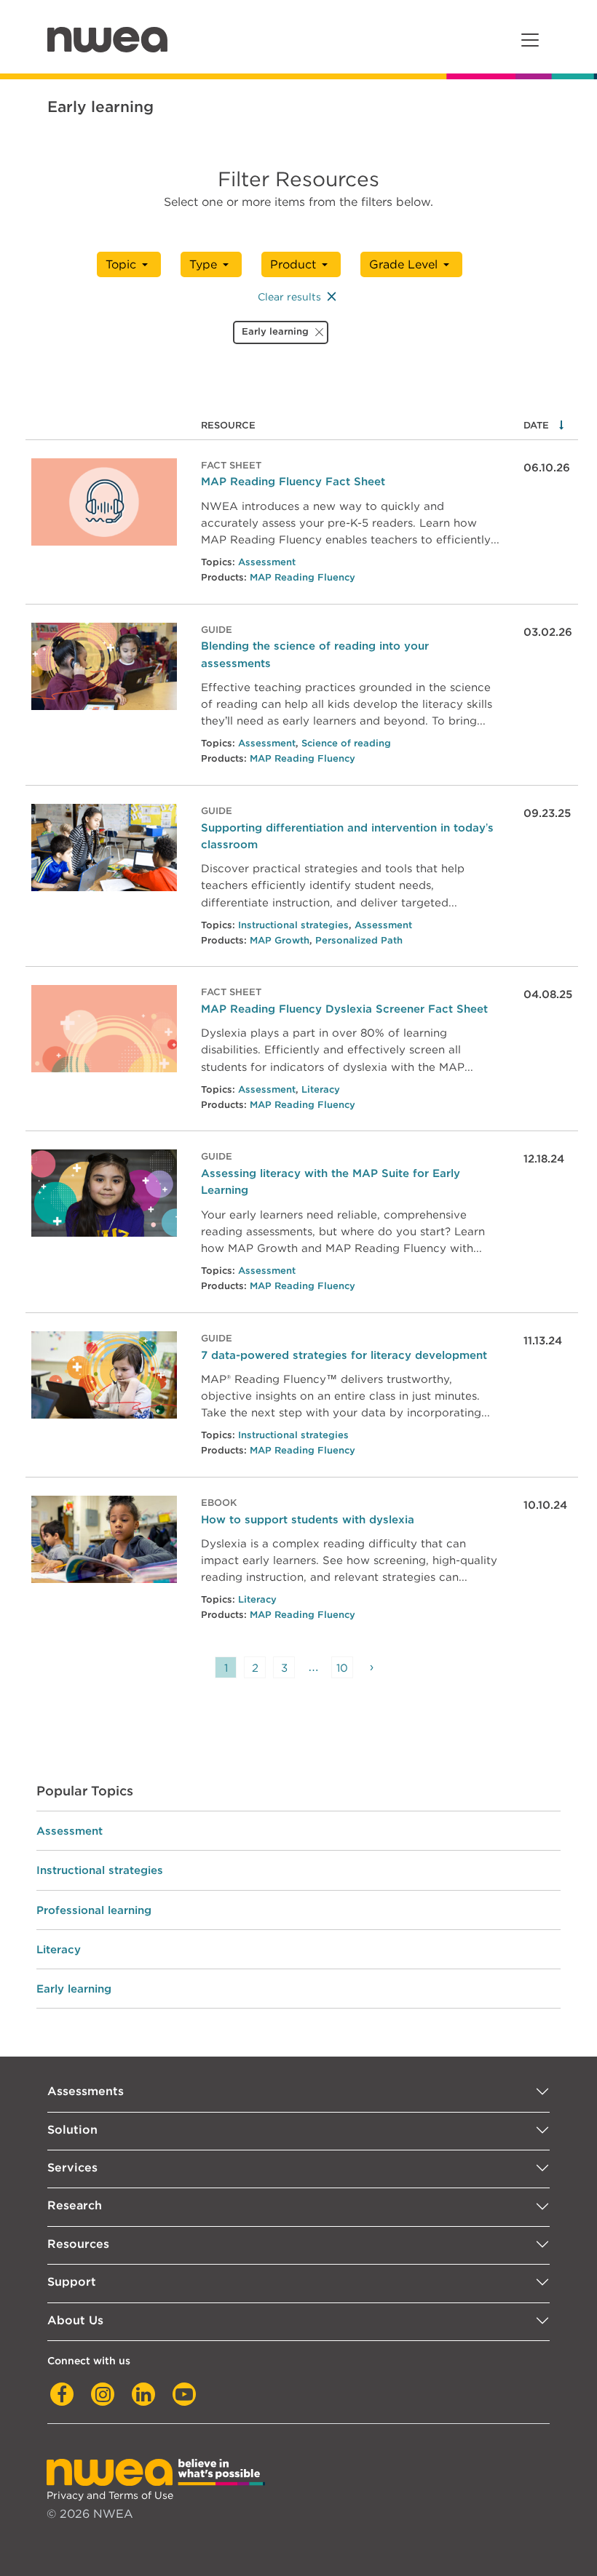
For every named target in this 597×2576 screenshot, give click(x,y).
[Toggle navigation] (530, 40)
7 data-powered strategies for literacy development (344, 1355)
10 (342, 1668)
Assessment (267, 562)
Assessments (86, 2091)
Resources (78, 2244)
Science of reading (346, 743)
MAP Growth (280, 940)
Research (75, 2205)
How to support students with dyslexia (308, 1519)
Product (293, 264)
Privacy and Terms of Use (110, 2495)
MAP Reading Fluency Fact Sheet (293, 481)
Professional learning (94, 1910)
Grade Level (403, 264)
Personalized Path (359, 940)
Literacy (321, 1089)
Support (72, 2282)
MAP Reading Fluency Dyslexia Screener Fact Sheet (344, 1009)
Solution (72, 2130)
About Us (75, 2320)
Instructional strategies (293, 925)
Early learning (74, 1989)
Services (72, 2168)
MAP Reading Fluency (303, 577)
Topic (121, 264)
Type (203, 264)
